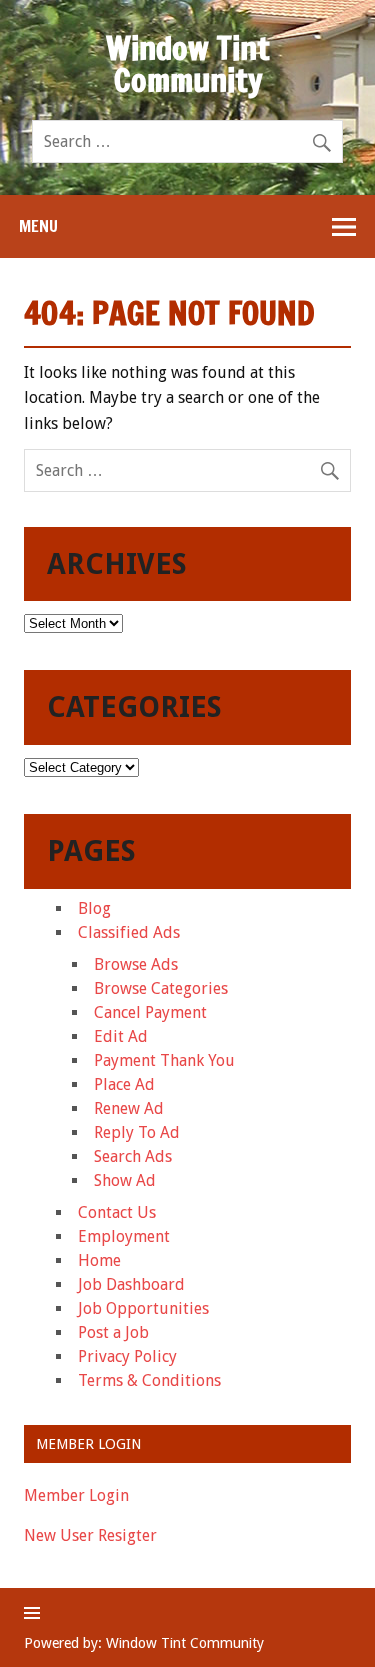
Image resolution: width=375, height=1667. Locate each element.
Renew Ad (129, 1108)
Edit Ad (121, 1036)
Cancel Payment (150, 1012)
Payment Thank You (164, 1060)
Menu (38, 226)
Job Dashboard (131, 1284)
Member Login (76, 1495)
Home (99, 1260)
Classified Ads (129, 932)
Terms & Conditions (149, 1380)
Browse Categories (161, 988)
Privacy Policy (127, 1356)
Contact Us (117, 1212)
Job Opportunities (143, 1308)
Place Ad (124, 1084)
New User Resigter (90, 1535)
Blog (94, 908)
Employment (124, 1236)
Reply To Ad (137, 1132)
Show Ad (125, 1180)
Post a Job (113, 1332)
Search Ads (133, 1156)
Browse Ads (136, 964)
